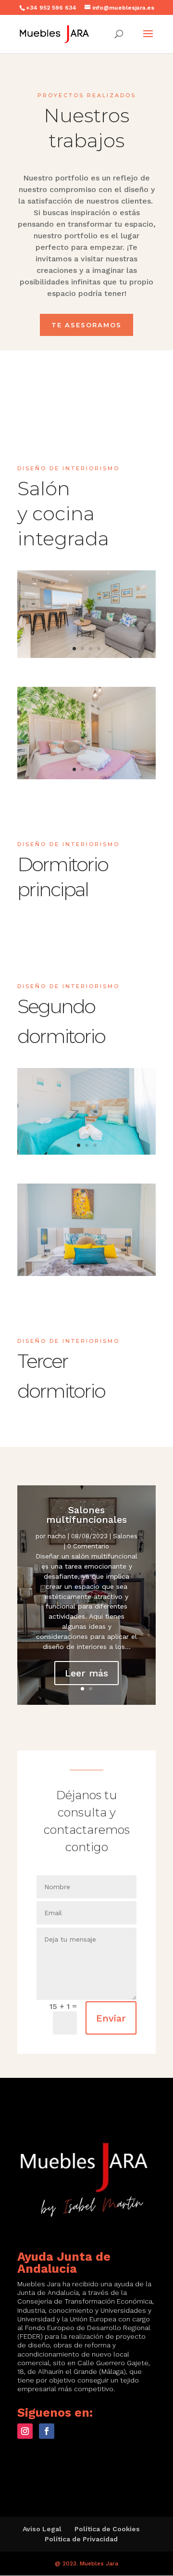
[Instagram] (25, 2431)
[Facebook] (47, 2431)
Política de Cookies (107, 2529)
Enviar (111, 2018)
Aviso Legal (42, 2529)
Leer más (86, 1673)
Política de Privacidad (81, 2539)
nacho (57, 1536)
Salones (125, 1536)
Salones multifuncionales (86, 1515)
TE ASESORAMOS (86, 325)
